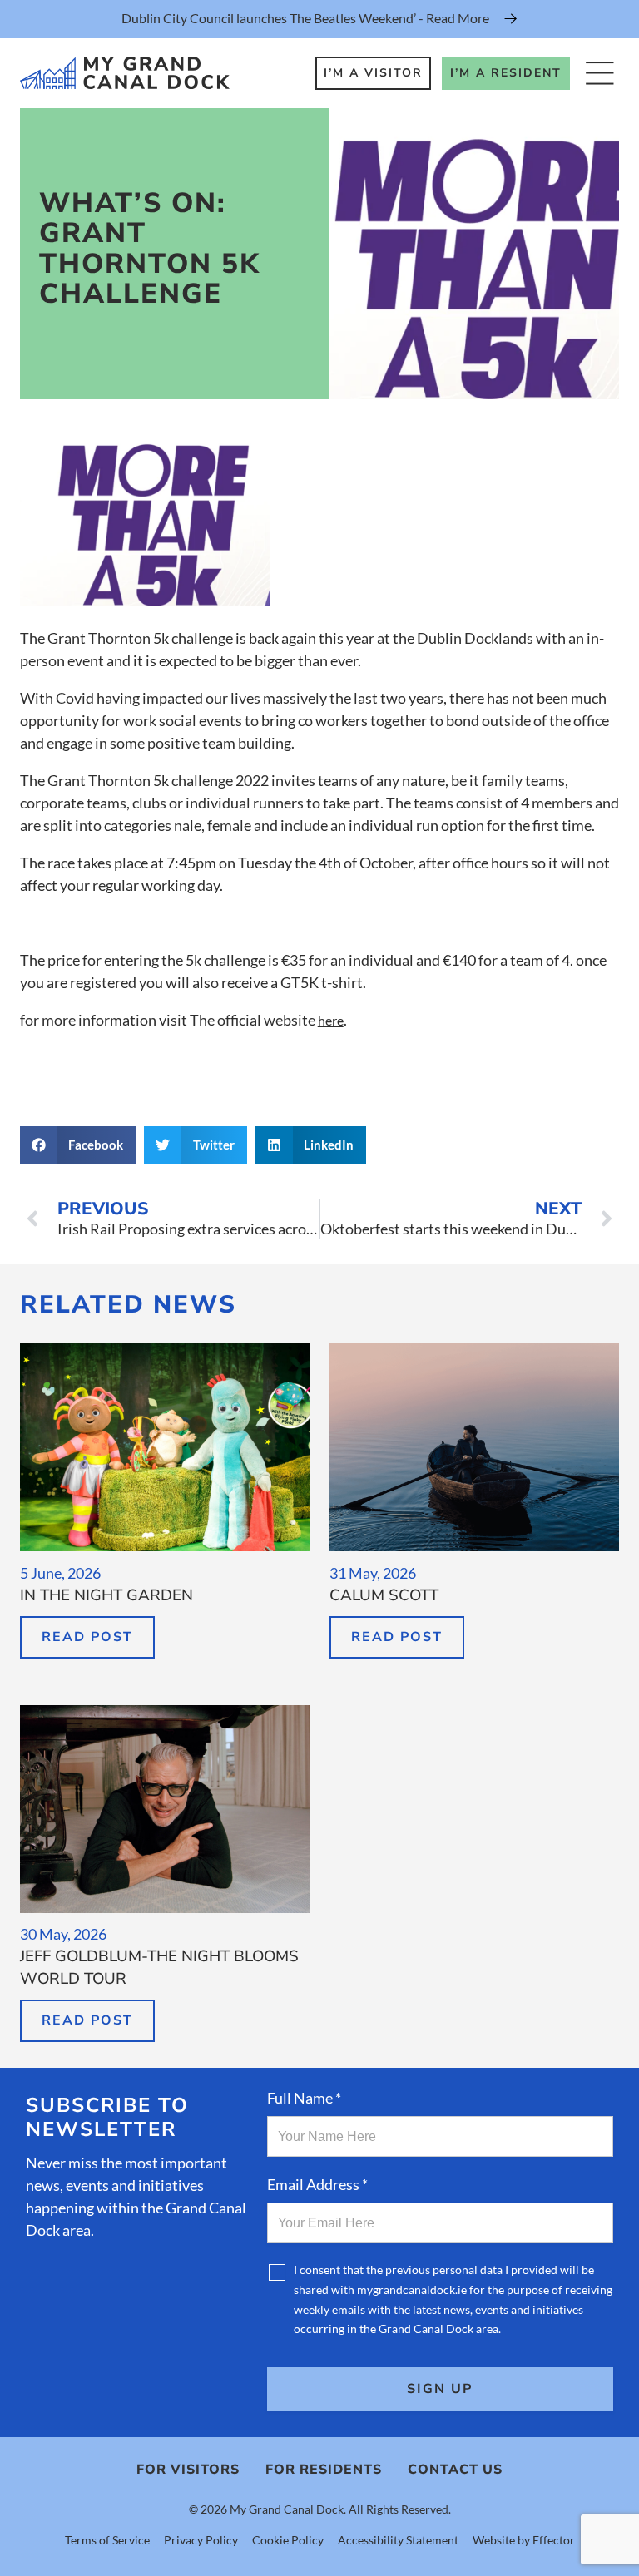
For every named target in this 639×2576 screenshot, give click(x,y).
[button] (78, 1145)
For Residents (324, 2470)
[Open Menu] (599, 73)
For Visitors (188, 2470)
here (331, 1020)
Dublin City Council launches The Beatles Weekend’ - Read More (305, 18)
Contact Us (455, 2470)
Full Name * (304, 2098)
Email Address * (317, 2184)
